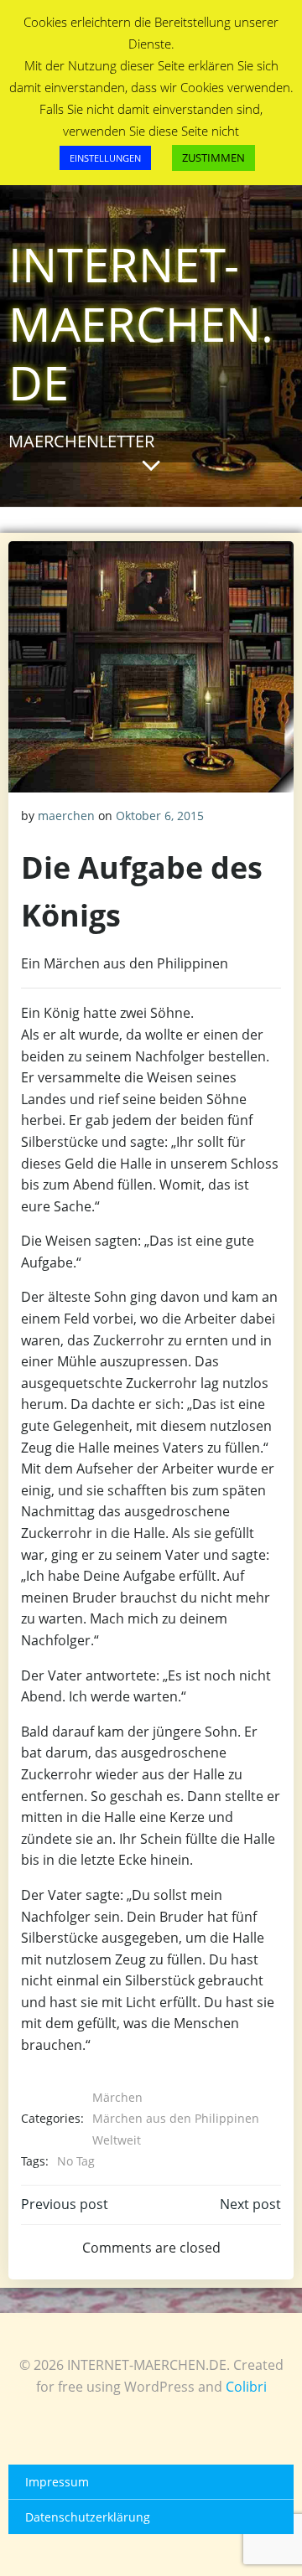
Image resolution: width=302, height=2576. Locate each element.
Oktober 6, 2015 (160, 816)
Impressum (57, 2482)
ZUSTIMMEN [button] (213, 157)
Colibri (246, 2387)
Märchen (117, 2097)
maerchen (66, 816)
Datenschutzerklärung (88, 2517)
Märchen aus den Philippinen (176, 2118)
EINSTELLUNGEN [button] (105, 158)
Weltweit (117, 2140)
